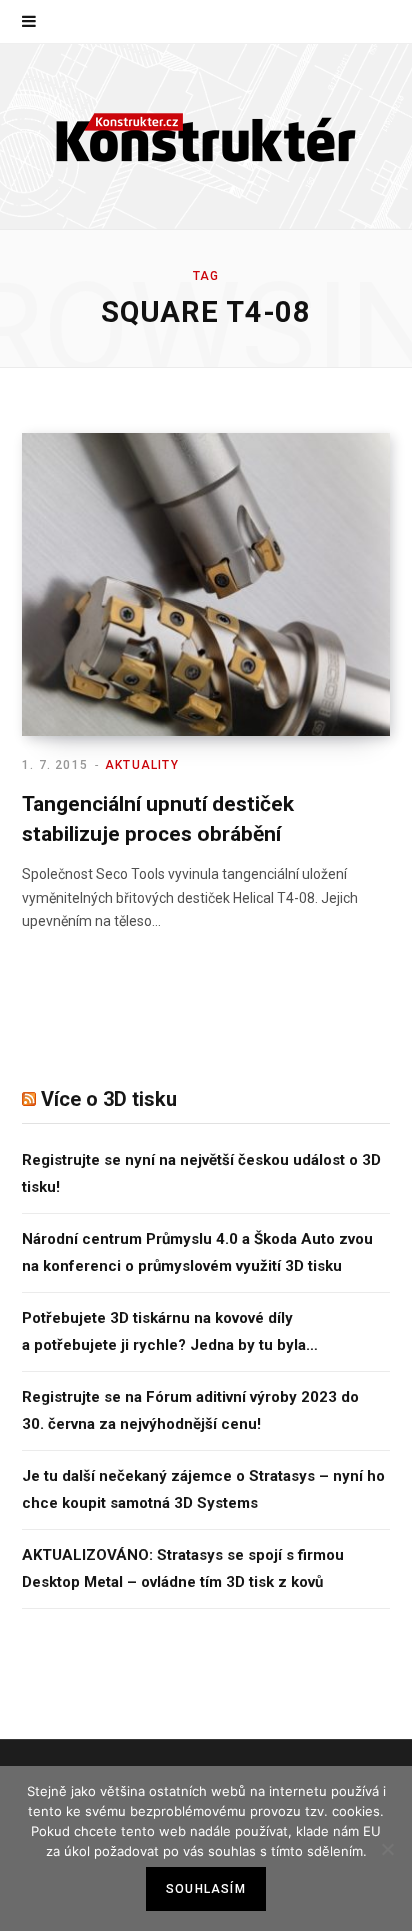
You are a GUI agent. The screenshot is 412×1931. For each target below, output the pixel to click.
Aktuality (142, 765)
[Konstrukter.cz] (206, 136)
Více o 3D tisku (109, 1099)
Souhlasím (206, 1889)
